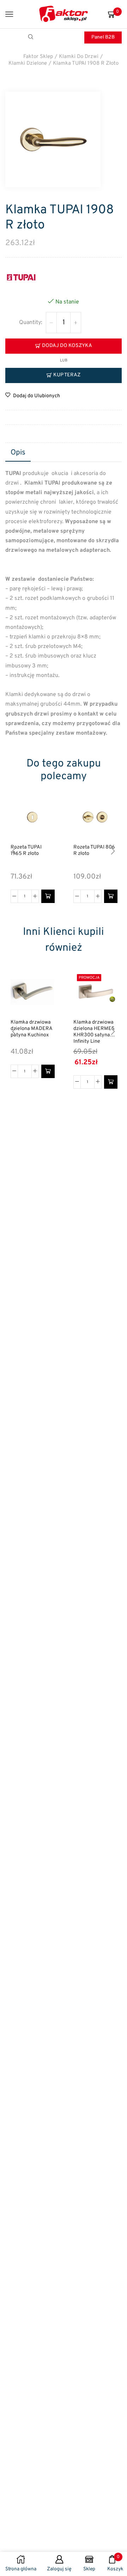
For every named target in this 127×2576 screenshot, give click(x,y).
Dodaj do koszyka (67, 346)
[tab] (18, 453)
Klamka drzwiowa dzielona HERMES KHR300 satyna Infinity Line (94, 1032)
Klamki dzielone (28, 63)
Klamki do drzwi (79, 57)
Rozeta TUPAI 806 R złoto (94, 851)
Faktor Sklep (38, 57)
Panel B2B (103, 37)
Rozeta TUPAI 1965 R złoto (26, 851)
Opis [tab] (18, 453)
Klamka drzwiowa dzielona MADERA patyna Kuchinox (31, 1029)
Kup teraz (67, 375)
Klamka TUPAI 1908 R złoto (86, 63)
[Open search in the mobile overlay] (32, 37)
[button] (48, 896)
